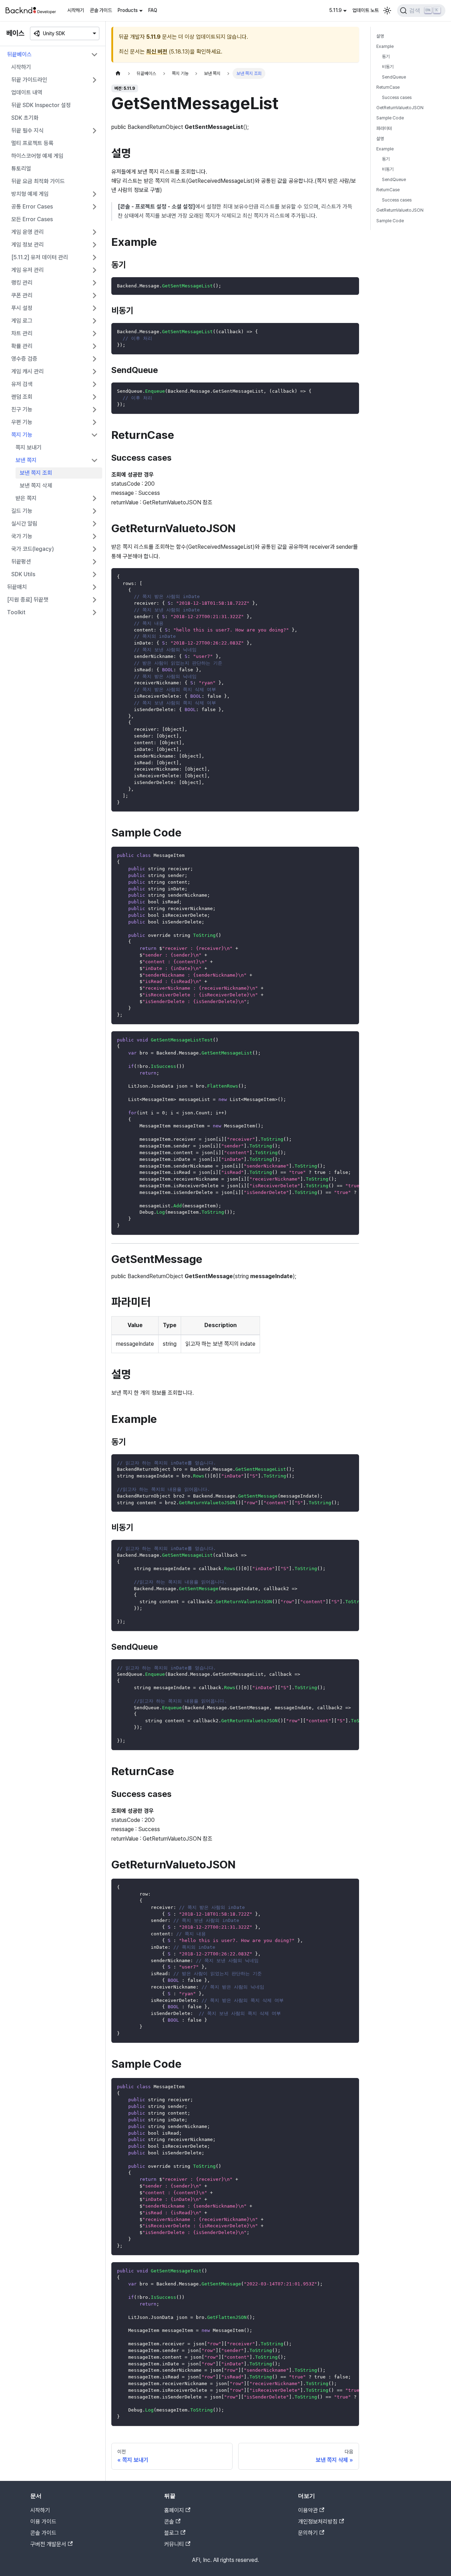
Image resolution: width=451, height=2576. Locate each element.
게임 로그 (22, 321)
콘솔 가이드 (101, 10)
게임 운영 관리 (27, 232)
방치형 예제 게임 (30, 194)
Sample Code (390, 118)
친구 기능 (22, 409)
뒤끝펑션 (21, 562)
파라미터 (384, 128)
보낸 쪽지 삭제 (36, 486)
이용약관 (308, 2510)
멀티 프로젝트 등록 (32, 143)
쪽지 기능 (22, 435)
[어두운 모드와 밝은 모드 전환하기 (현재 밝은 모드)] (387, 11)
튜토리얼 (21, 169)
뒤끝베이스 (19, 54)
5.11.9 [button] (335, 10)
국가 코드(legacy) (33, 549)
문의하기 (308, 2533)
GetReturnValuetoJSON (400, 108)
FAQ (153, 10)
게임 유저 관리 (27, 270)
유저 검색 (22, 384)
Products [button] (128, 10)
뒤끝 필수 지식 (27, 130)
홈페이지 (174, 2510)
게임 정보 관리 (27, 245)
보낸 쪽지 (26, 460)
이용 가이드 (43, 2522)
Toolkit (16, 612)
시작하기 (76, 10)
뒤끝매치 (17, 587)
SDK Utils (23, 574)
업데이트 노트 (366, 10)
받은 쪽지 (26, 498)
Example (385, 46)
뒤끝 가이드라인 (29, 80)
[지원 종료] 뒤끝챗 (28, 600)
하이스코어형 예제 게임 (37, 156)
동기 (386, 57)
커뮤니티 (174, 2544)
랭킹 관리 (22, 283)
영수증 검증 (24, 359)
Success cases (397, 98)
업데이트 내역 (27, 92)
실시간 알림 (24, 524)
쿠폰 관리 (22, 295)
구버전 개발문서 (48, 2544)
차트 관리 (22, 333)
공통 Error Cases (32, 207)
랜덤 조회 (22, 397)
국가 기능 (22, 536)
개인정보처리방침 (318, 2522)
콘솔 (169, 2522)
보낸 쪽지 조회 (36, 473)
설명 (380, 36)
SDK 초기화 (25, 118)
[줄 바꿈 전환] (338, 1040)
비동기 (388, 67)
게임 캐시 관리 (27, 371)
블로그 (172, 2533)
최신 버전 (157, 52)
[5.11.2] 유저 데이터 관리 (40, 257)
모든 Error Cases (32, 219)
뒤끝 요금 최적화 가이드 (38, 181)
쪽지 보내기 (29, 447)
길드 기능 (22, 511)
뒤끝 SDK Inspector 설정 (41, 105)
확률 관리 (22, 346)
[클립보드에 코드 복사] (350, 286)
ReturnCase (388, 88)
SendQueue (394, 77)
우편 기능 (22, 422)
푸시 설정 (22, 308)
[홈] (118, 73)
